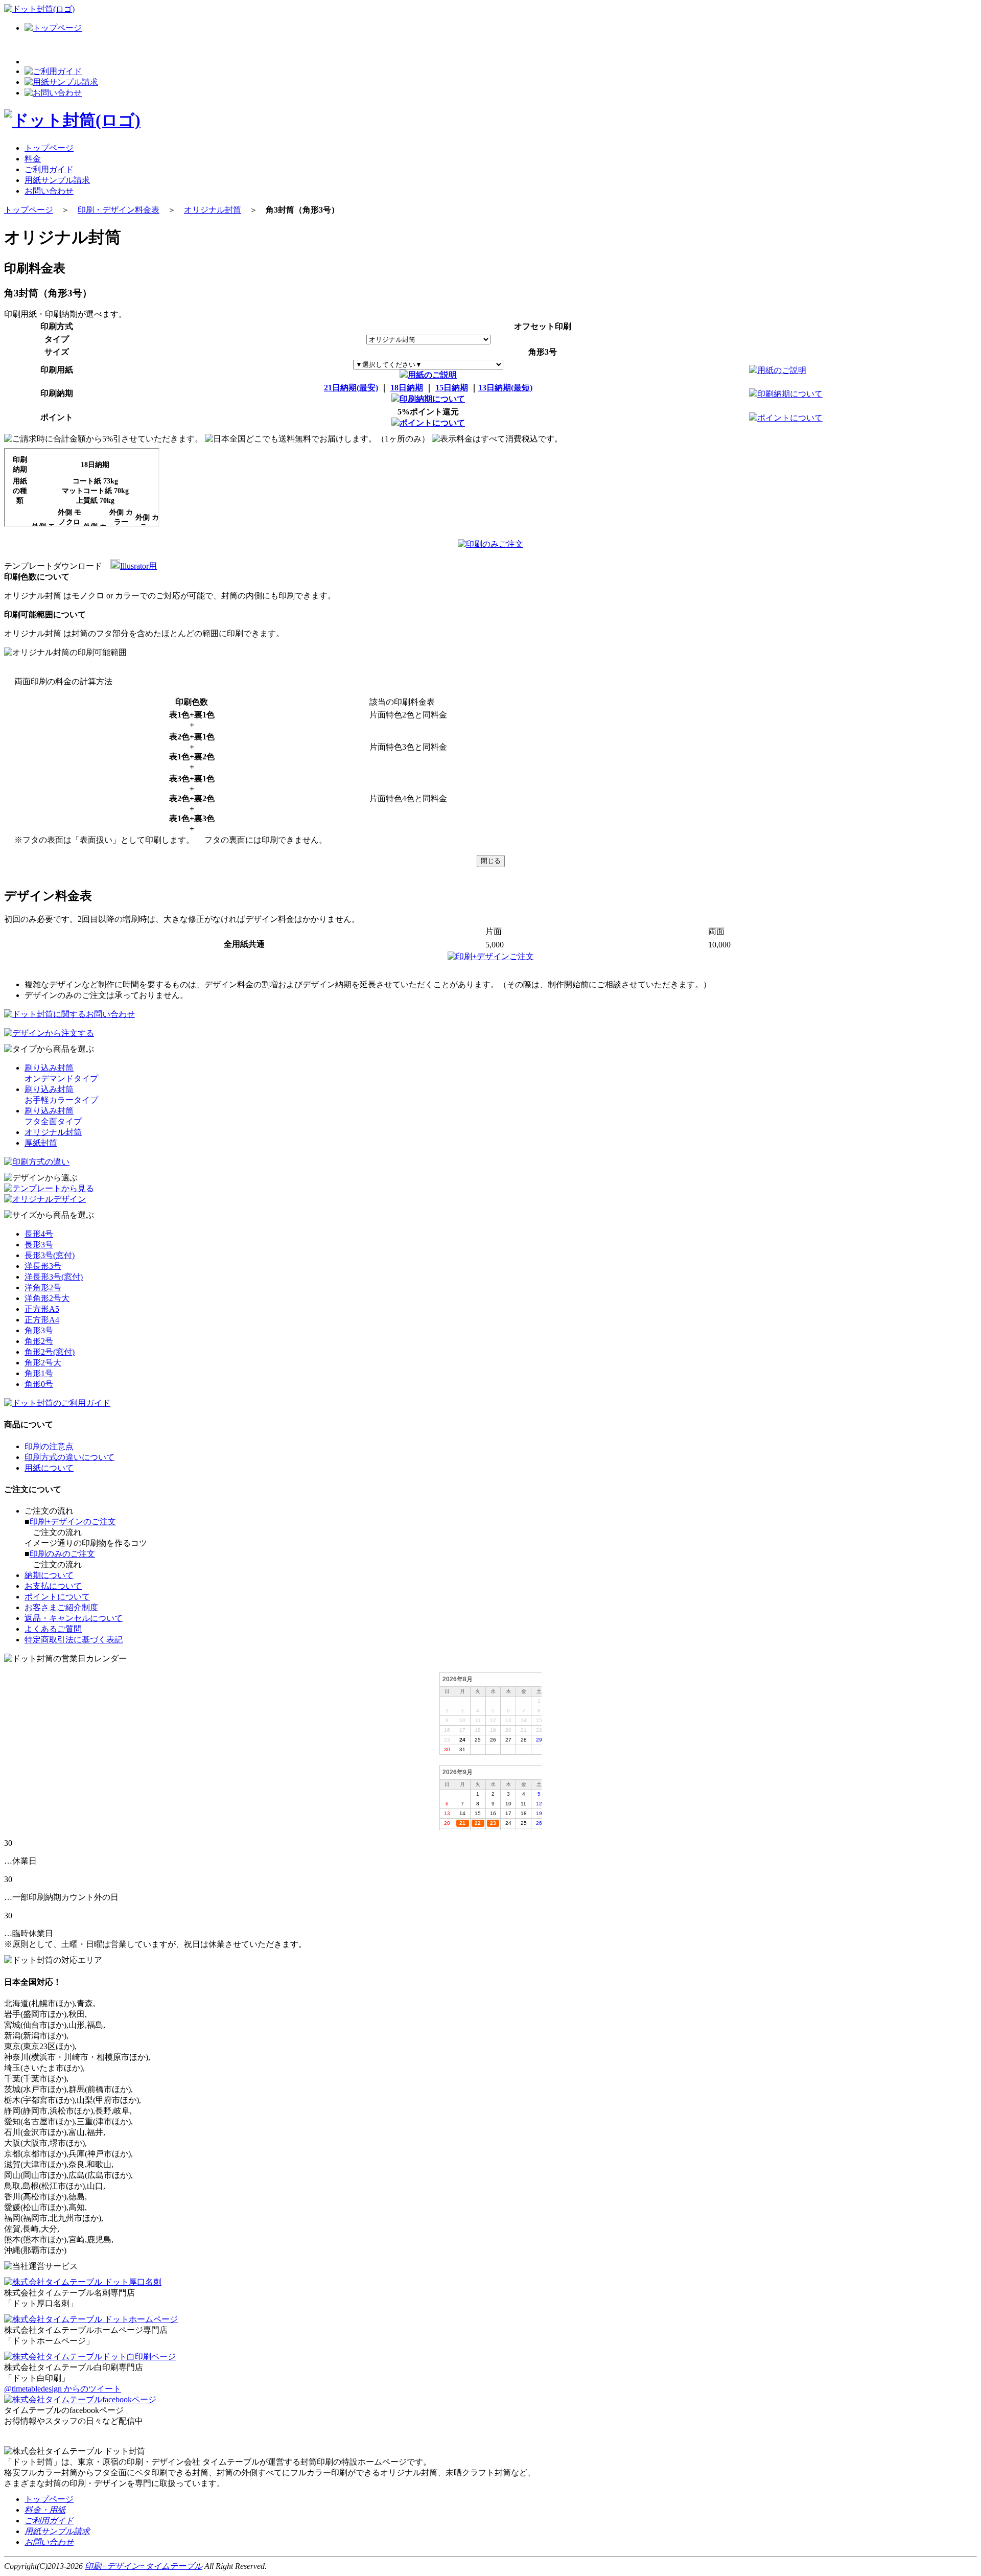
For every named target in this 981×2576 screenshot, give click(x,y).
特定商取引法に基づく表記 (74, 1640)
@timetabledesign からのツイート (63, 2389)
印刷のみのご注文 (62, 1554)
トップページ (49, 148)
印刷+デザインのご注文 (73, 1522)
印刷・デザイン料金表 (119, 210)
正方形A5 (42, 1309)
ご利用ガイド (49, 169)
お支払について (53, 1586)
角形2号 (39, 1341)
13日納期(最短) (505, 388)
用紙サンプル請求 (57, 180)
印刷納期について (432, 399)
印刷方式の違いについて (69, 1457)
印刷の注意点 (49, 1446)
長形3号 (39, 1245)
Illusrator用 (138, 566)
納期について (49, 1575)
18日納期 (407, 388)
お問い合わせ (49, 191)
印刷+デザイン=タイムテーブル (144, 2566)
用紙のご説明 (432, 375)
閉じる (491, 861)
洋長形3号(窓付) (54, 1277)
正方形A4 (42, 1320)
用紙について (49, 1468)
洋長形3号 (43, 1266)
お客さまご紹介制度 (61, 1607)
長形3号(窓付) (50, 1255)
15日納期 (452, 388)
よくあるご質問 (53, 1629)
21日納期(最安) (351, 388)
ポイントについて (432, 423)
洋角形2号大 (47, 1298)
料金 (33, 159)
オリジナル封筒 (213, 210)
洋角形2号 (43, 1287)
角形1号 (39, 1373)
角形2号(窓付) (50, 1352)
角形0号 (39, 1384)
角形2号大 (43, 1363)
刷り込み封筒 (49, 1068)
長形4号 (39, 1234)
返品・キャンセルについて (74, 1618)
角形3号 (39, 1330)
